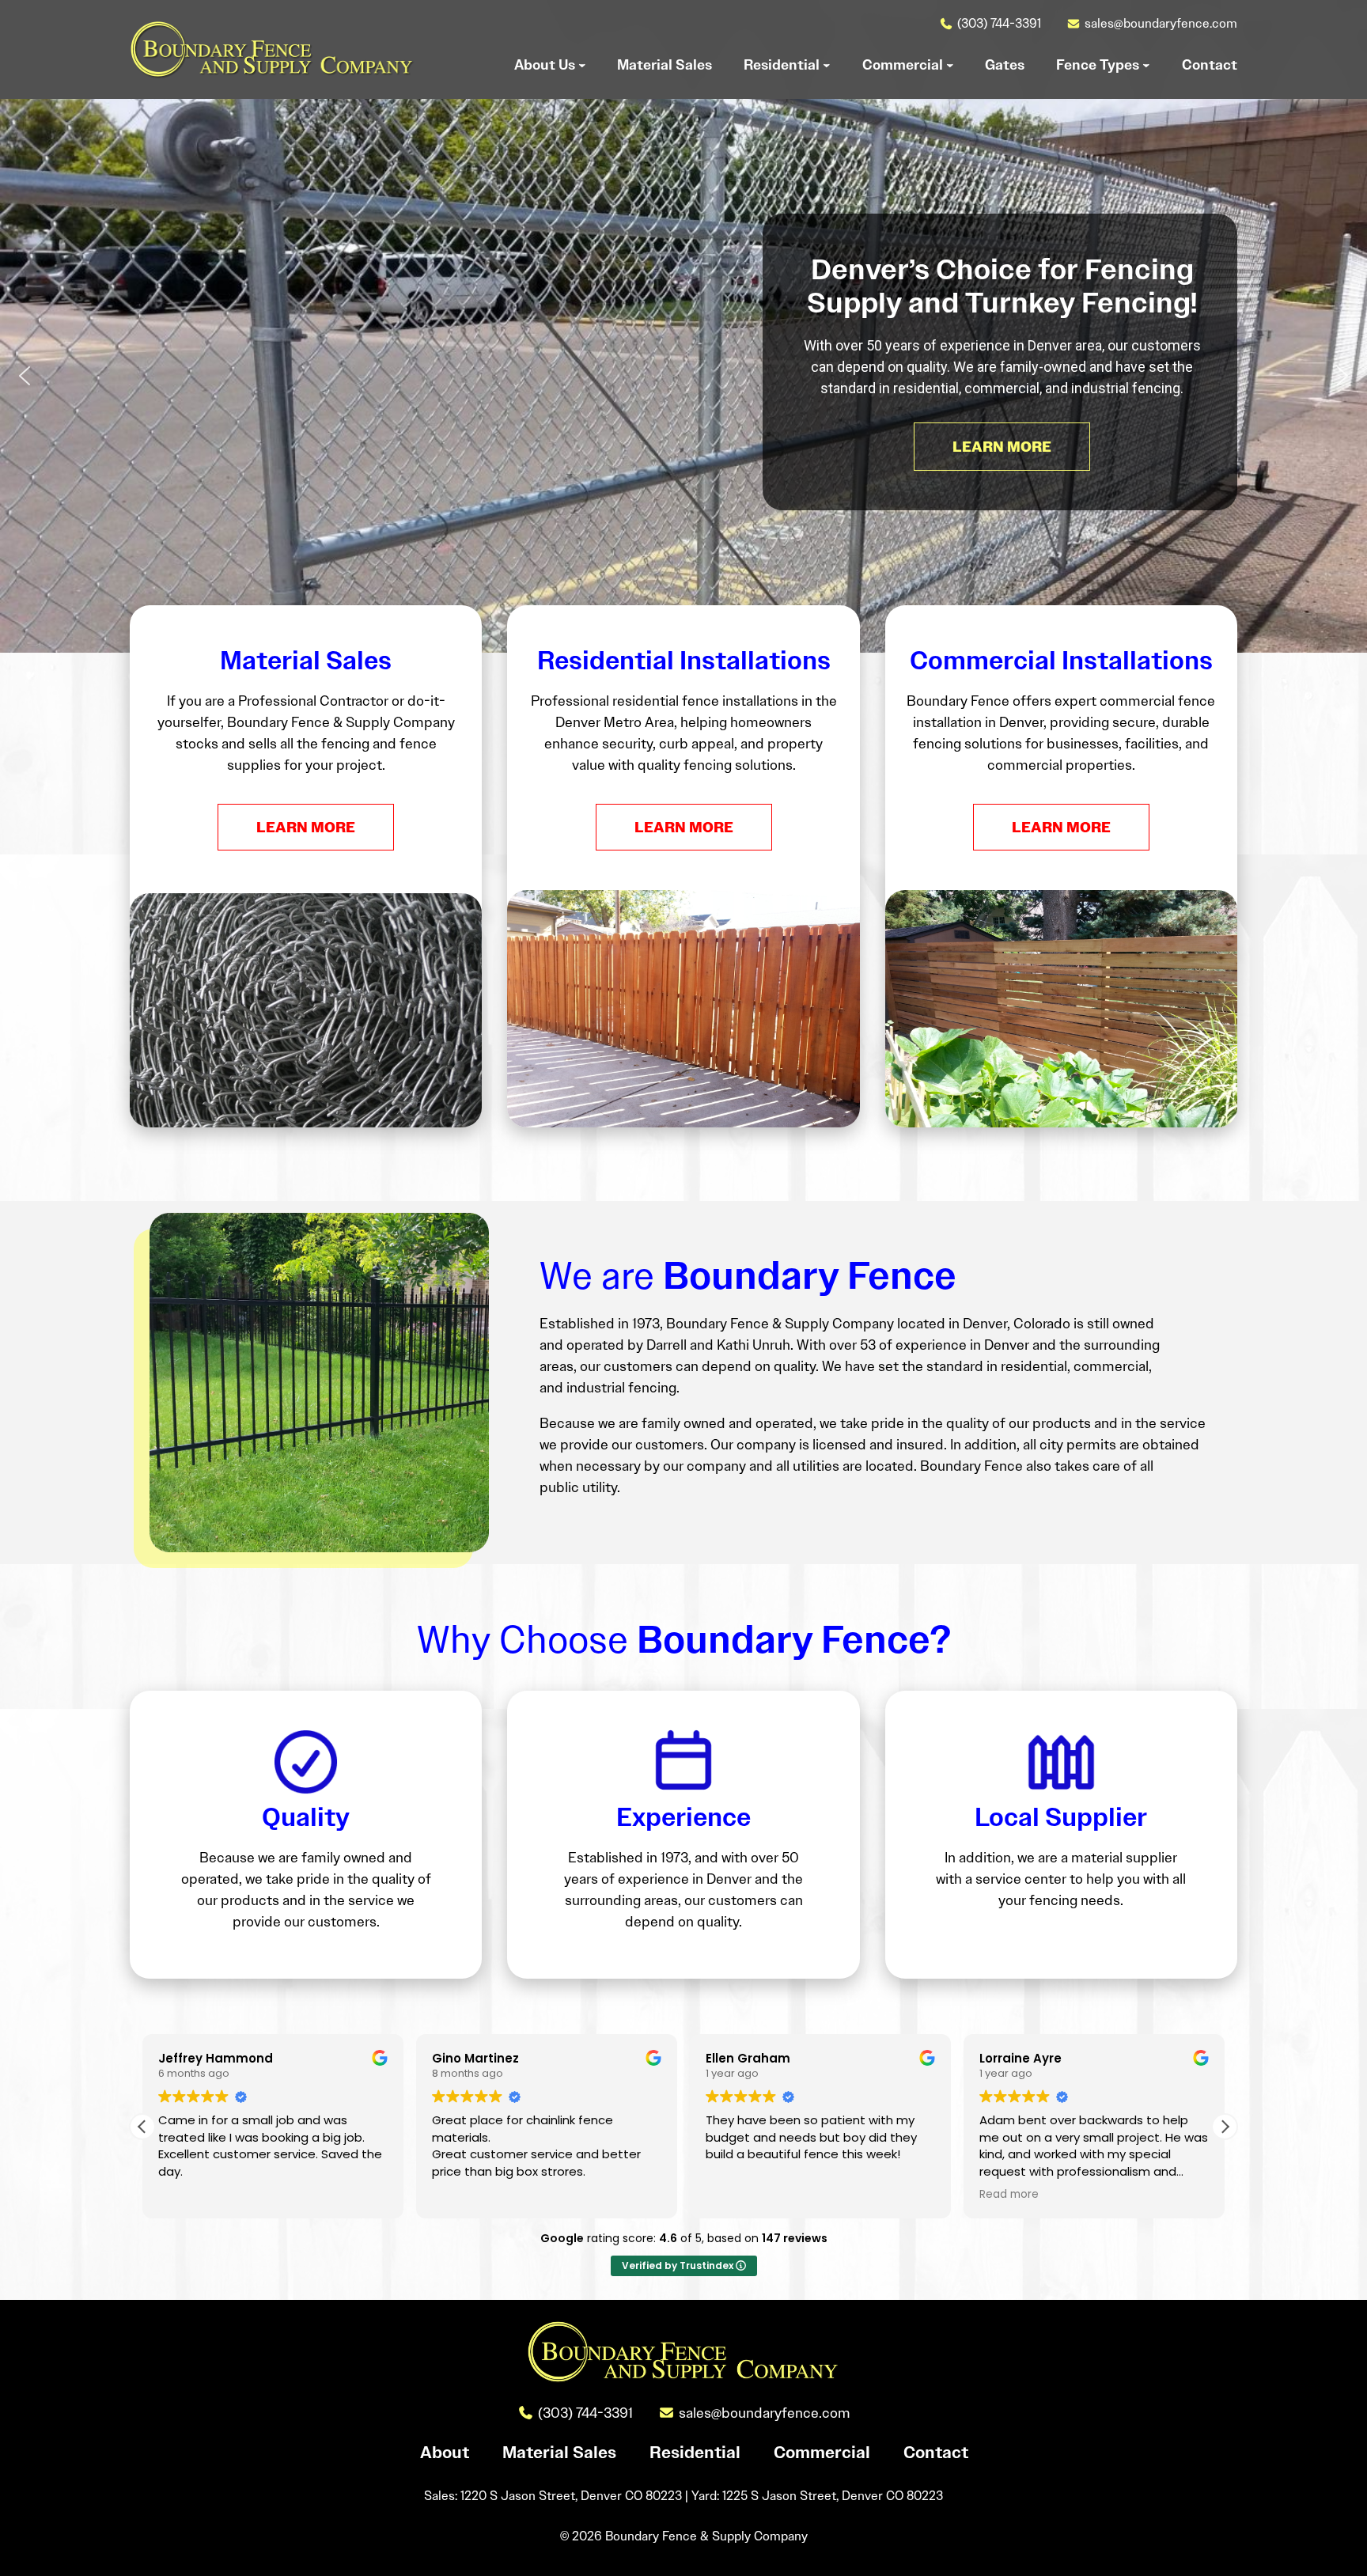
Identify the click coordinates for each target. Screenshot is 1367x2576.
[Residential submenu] (827, 65)
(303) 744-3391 (999, 23)
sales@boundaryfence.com (1161, 23)
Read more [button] (1009, 2195)
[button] (25, 376)
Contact (936, 2453)
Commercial (822, 2453)
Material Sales (559, 2453)
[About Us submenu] (582, 65)
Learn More (306, 827)
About (445, 2453)
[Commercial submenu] (950, 65)
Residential (695, 2453)
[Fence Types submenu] (1146, 65)
